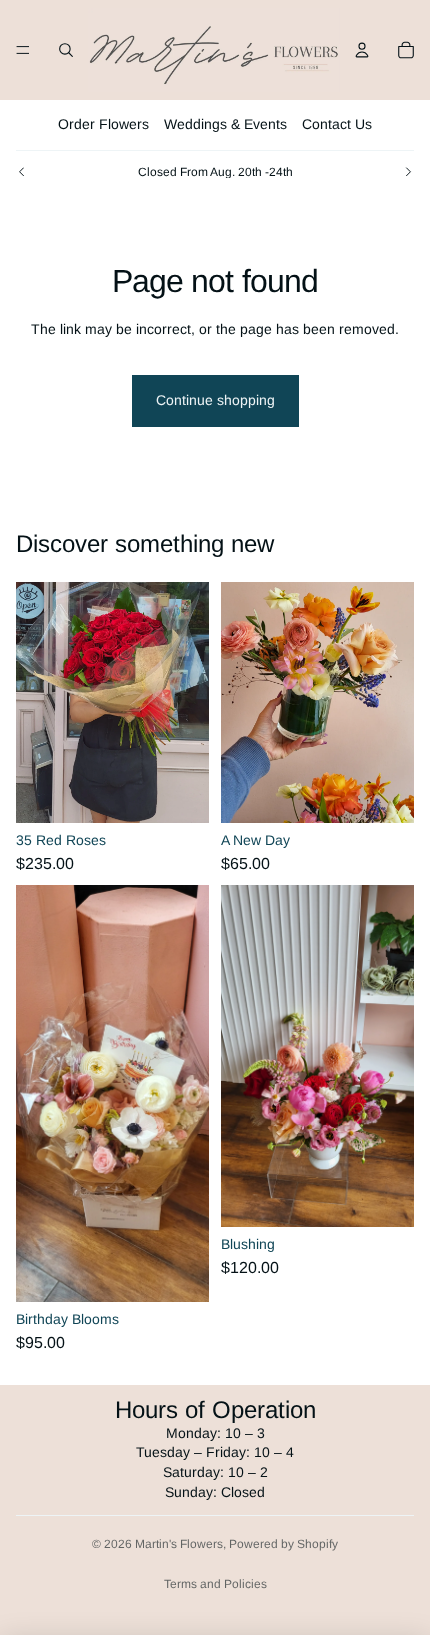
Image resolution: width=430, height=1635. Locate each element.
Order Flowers (103, 124)
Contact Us (337, 124)
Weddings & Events (225, 124)
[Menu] (23, 50)
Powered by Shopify (283, 1544)
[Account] (362, 50)
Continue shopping (215, 400)
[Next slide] (408, 172)
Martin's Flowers (179, 1544)
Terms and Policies (215, 1584)
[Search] (66, 50)
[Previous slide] (22, 172)
